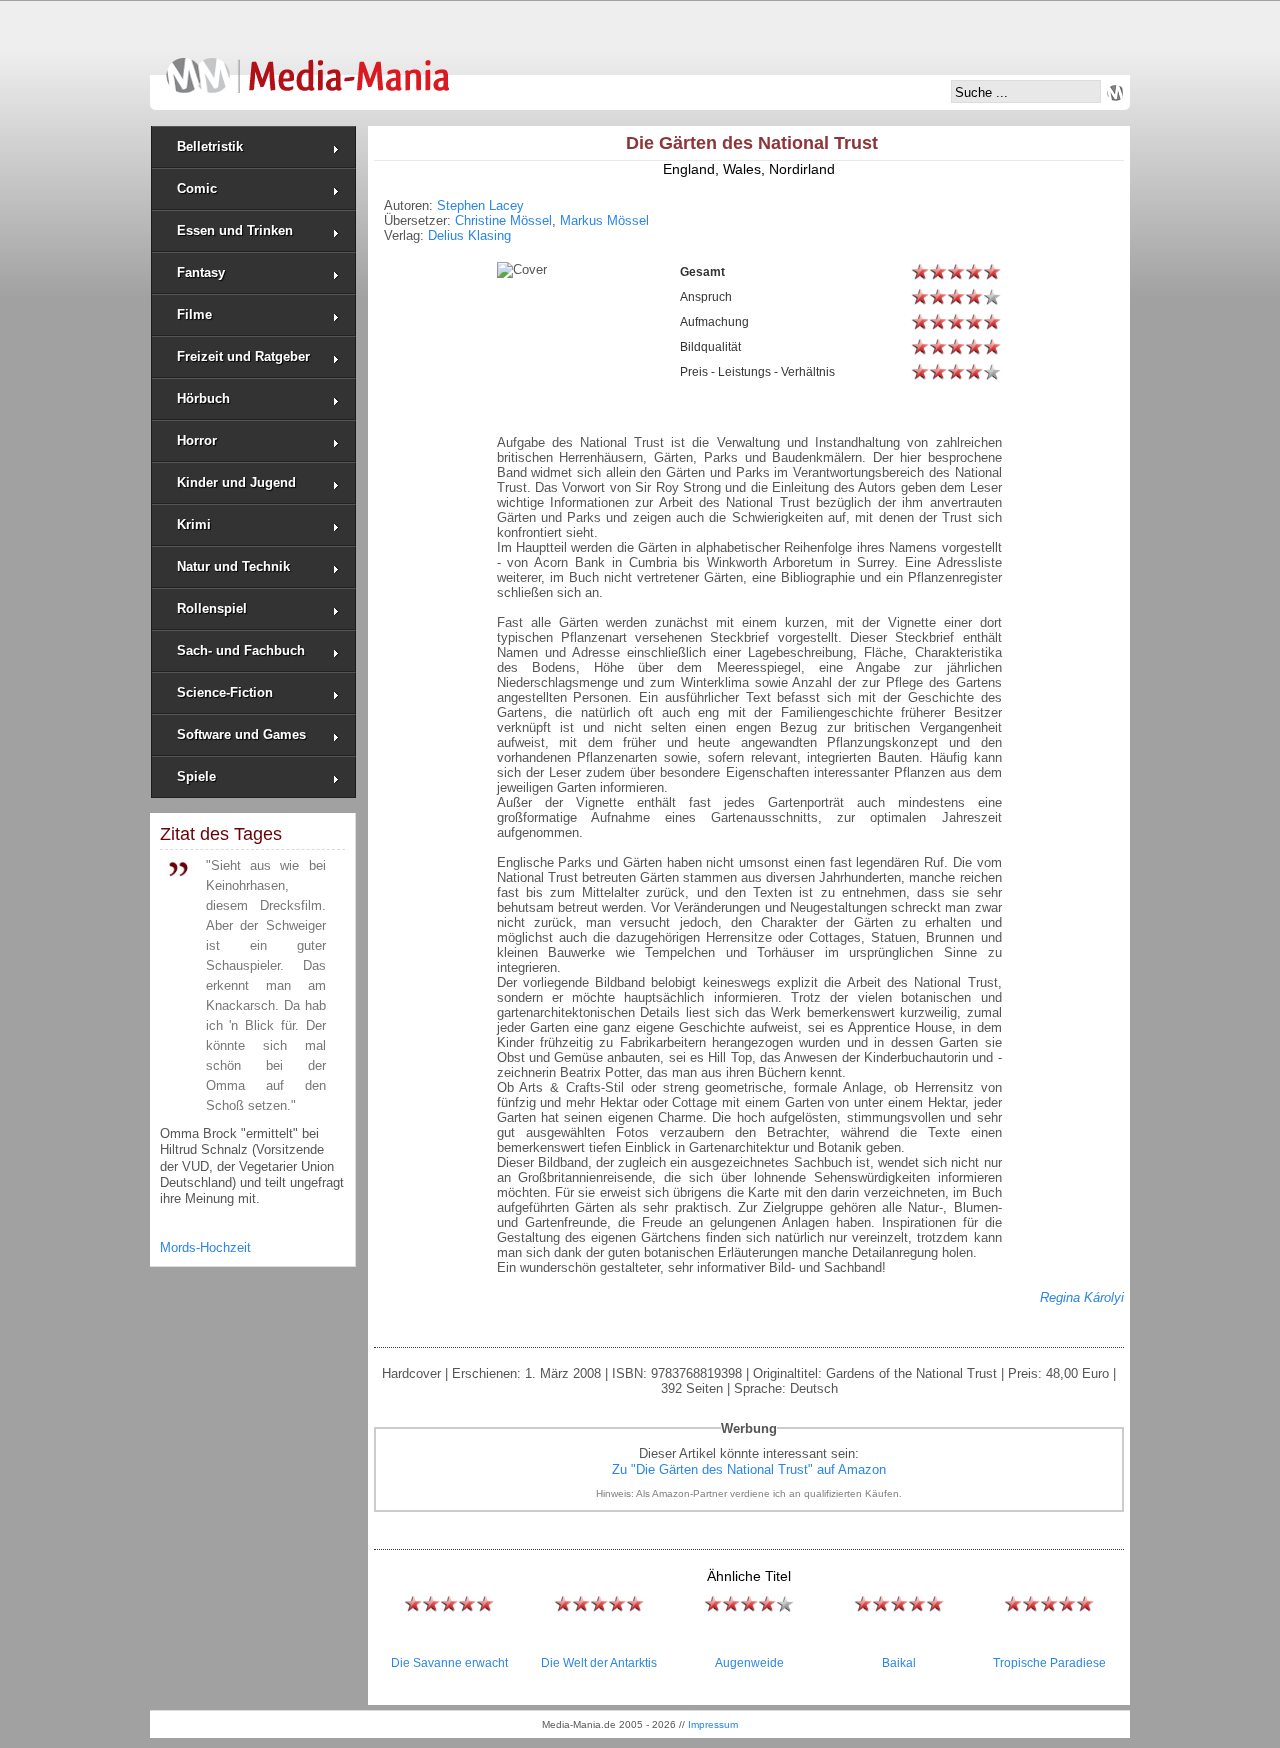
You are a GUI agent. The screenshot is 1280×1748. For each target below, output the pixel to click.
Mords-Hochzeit (205, 1247)
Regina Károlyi (1082, 1297)
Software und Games (241, 734)
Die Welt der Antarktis (599, 1663)
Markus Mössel (604, 220)
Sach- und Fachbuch (241, 650)
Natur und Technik (233, 566)
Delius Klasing (469, 235)
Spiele (196, 776)
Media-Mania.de (307, 66)
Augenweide (749, 1663)
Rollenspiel (212, 608)
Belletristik (210, 146)
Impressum (713, 1724)
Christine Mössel (503, 220)
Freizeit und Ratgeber (243, 356)
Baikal (899, 1663)
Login (1115, 93)
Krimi (194, 524)
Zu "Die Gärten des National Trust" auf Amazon (749, 1469)
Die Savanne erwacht (449, 1663)
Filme (194, 314)
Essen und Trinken (235, 230)
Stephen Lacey (480, 205)
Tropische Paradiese (1049, 1663)
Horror (197, 440)
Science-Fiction (225, 692)
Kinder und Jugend (236, 482)
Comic (197, 188)
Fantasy (201, 272)
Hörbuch (203, 398)
